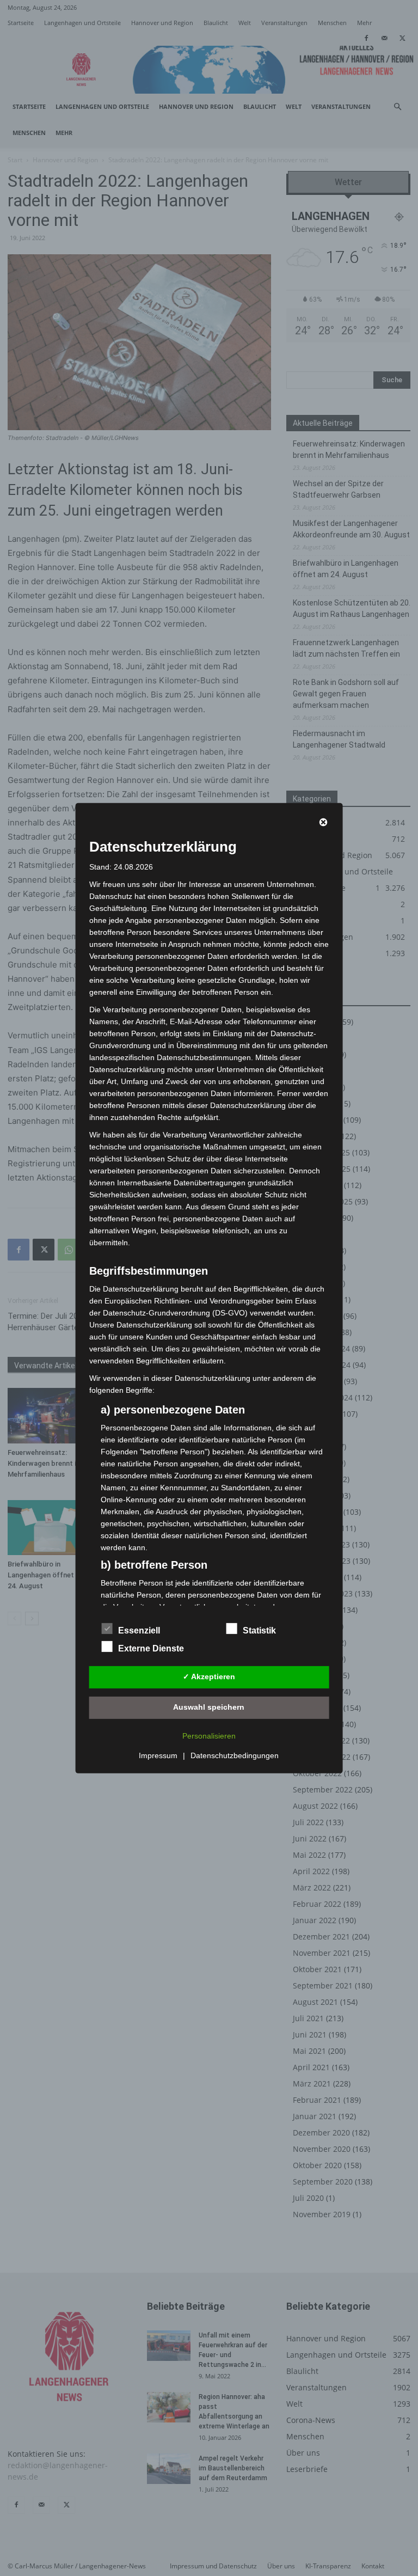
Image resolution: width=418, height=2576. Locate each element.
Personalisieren (209, 1736)
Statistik (259, 1630)
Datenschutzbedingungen (235, 1755)
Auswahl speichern (209, 1707)
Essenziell (139, 1630)
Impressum (158, 1755)
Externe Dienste (151, 1648)
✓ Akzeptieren (209, 1676)
